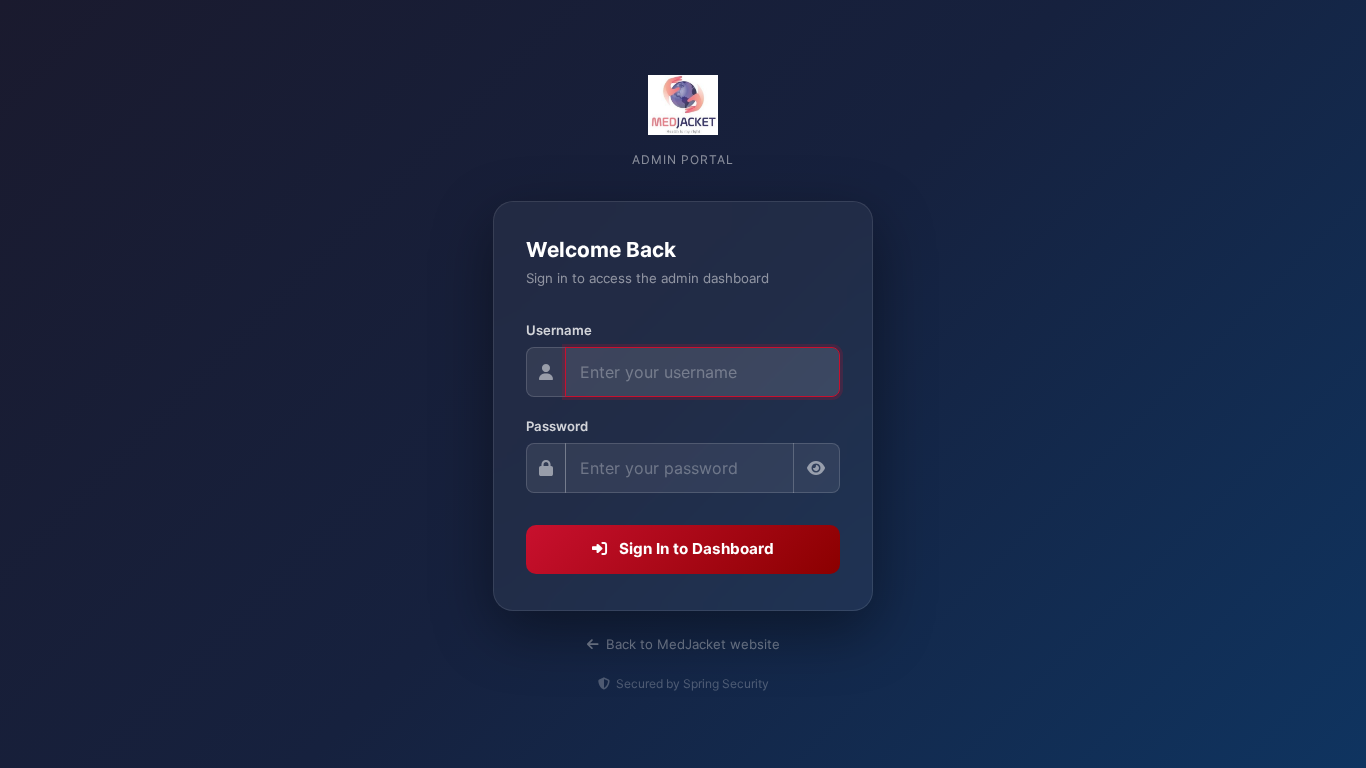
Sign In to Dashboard (694, 548)
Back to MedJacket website (691, 644)
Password (557, 426)
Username (559, 330)
